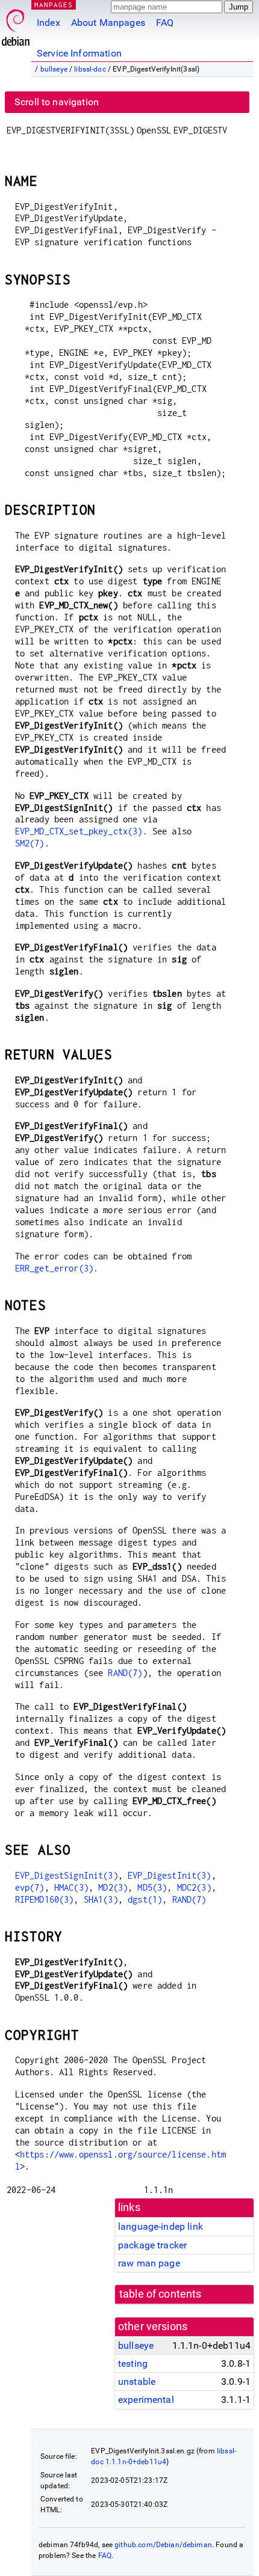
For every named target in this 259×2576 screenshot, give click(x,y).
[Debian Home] (16, 24)
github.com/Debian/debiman (163, 2545)
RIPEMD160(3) (45, 1899)
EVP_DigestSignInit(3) (67, 1875)
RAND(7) (125, 1673)
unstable (137, 2382)
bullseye (54, 69)
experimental (146, 2400)
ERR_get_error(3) (54, 1268)
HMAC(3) (71, 1887)
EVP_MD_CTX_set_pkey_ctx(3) (79, 831)
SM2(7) (30, 843)
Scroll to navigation (57, 102)
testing (133, 2363)
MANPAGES (54, 5)
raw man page (149, 2263)
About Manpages (108, 23)
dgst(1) (145, 1899)
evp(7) (30, 1887)
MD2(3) (113, 1887)
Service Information (79, 53)
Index (48, 23)
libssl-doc (90, 69)
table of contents (161, 2294)
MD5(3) (152, 1887)
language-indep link (161, 2226)
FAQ (165, 23)
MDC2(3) (194, 1887)
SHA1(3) (101, 1899)
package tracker (152, 2245)
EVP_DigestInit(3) (170, 1875)
